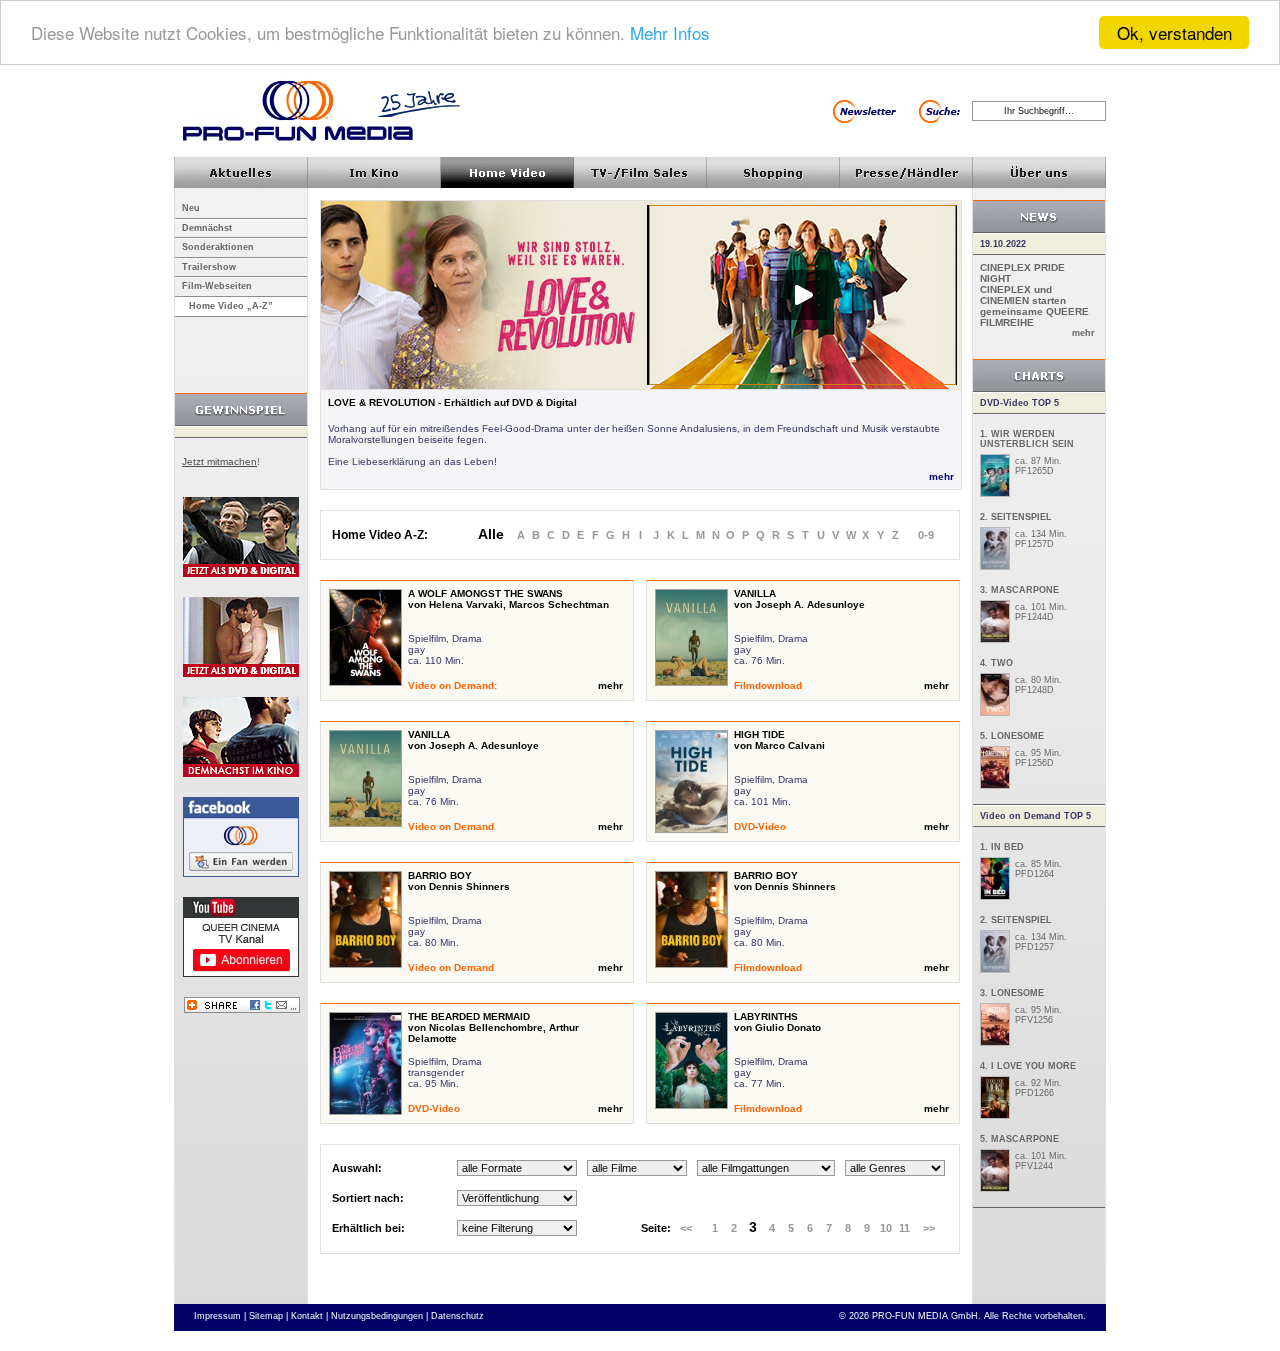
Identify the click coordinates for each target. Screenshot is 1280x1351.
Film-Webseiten (217, 286)
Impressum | (220, 1316)
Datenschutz (457, 1316)
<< (686, 1228)
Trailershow (209, 267)
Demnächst (207, 228)
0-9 (926, 535)
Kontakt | (309, 1316)
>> (929, 1228)
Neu (191, 208)
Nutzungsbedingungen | (379, 1316)
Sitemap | (268, 1316)
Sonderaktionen (218, 247)
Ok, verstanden (1174, 32)
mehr (941, 476)
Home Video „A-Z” (231, 306)
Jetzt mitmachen (219, 461)
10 (886, 1228)
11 (904, 1228)
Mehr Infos (670, 33)
